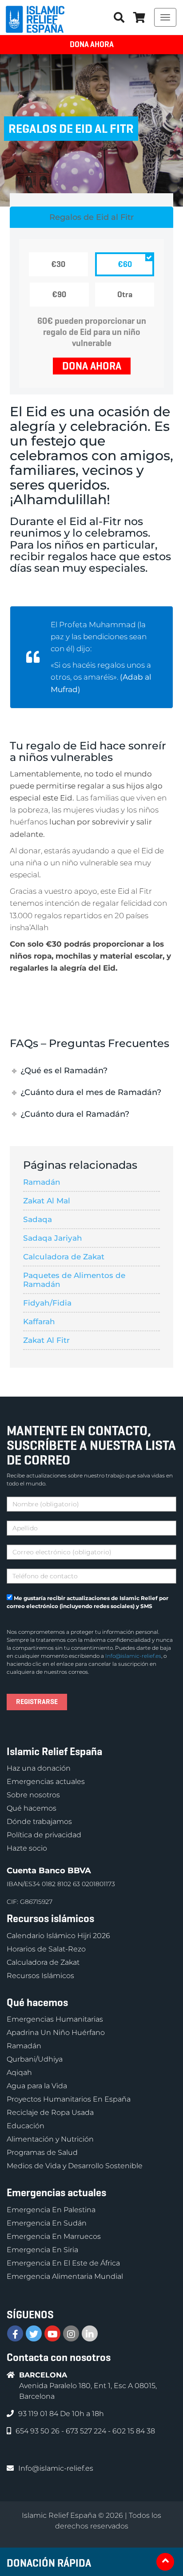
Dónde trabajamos (39, 1822)
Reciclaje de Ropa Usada (50, 2112)
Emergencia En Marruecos (54, 2236)
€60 (125, 264)
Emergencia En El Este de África (63, 2263)
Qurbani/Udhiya (35, 2059)
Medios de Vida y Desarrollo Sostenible (75, 2166)
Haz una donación (39, 1768)
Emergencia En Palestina (51, 2210)
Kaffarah (39, 1322)
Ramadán (42, 1182)
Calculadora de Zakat (64, 1257)
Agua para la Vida (37, 2086)
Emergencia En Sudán (47, 2223)
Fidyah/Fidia (47, 1303)
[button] (139, 17)
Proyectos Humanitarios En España (69, 2099)
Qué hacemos (32, 1808)
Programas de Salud (42, 2152)
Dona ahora (92, 44)
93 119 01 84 (39, 2414)
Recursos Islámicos (40, 1976)
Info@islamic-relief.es (133, 1656)
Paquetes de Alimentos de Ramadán (74, 1280)
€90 (59, 295)
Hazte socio (27, 1848)
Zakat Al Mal (47, 1201)
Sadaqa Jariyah (53, 1238)
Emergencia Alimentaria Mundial (65, 2276)
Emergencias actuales (46, 1782)
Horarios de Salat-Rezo (46, 1949)
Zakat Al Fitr (46, 1340)
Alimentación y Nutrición (50, 2139)
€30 (58, 264)
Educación (26, 2126)
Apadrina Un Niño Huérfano (56, 2033)
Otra (125, 295)
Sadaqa (38, 1219)
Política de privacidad (44, 1835)
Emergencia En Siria (42, 2250)
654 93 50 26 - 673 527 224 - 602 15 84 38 (85, 2431)
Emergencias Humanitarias (55, 2019)
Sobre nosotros (33, 1795)
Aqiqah (19, 2072)
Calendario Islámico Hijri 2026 (58, 1936)
